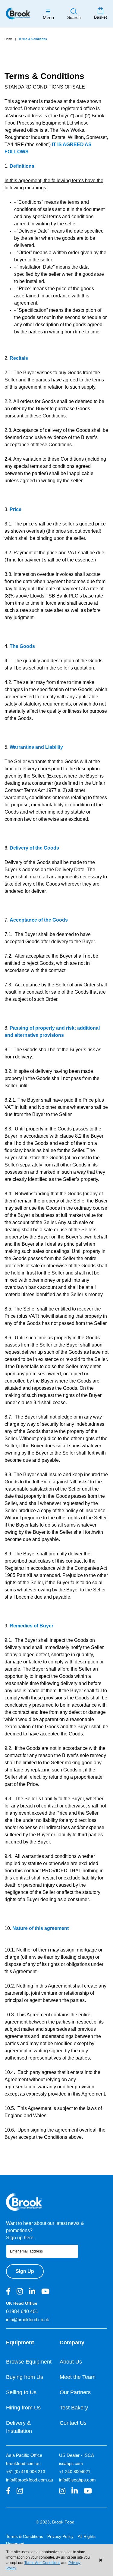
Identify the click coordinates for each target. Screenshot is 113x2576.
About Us (71, 2362)
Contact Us (73, 2423)
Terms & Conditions (25, 2536)
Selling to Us (21, 2392)
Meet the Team (78, 2377)
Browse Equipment (29, 2362)
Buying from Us (25, 2377)
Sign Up (25, 2271)
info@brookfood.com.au (30, 2480)
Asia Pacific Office (24, 2455)
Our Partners (75, 2392)
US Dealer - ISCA (77, 2455)
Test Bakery (74, 2408)
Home (9, 39)
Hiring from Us (23, 2408)
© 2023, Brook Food (55, 2522)
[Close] (100, 2560)
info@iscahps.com (77, 2480)
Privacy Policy (60, 2536)
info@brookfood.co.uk (28, 2320)
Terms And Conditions (42, 2563)
